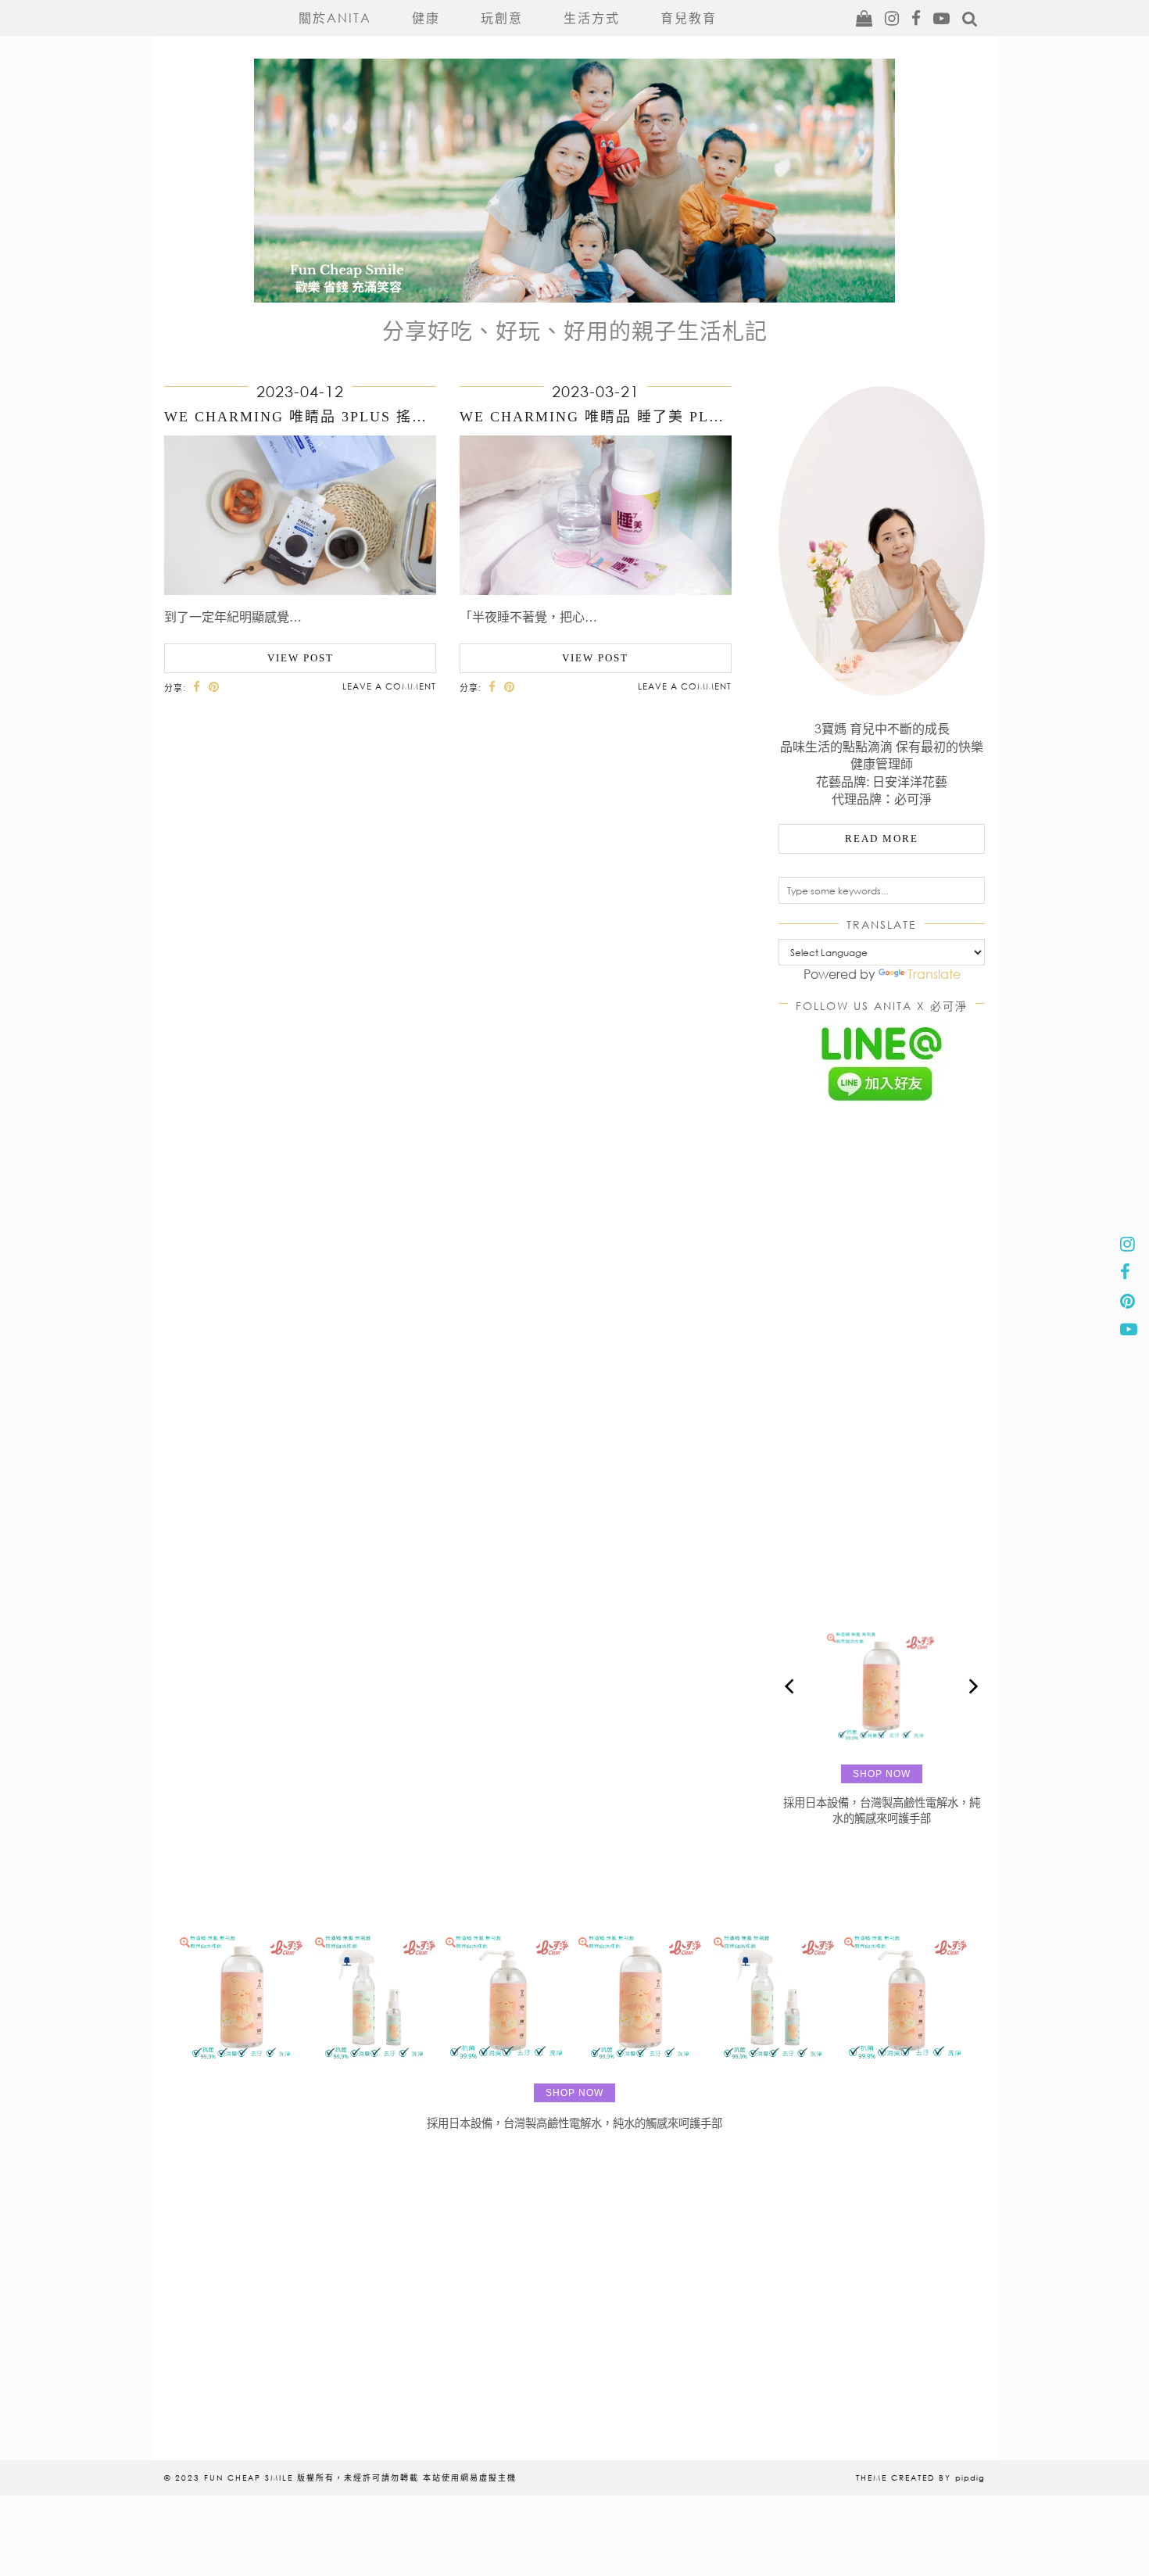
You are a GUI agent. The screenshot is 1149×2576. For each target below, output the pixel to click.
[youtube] (942, 18)
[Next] (972, 1686)
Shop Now (882, 1774)
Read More (882, 838)
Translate (934, 974)
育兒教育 (689, 18)
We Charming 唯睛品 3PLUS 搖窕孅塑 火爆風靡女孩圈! (372, 417)
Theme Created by (920, 2477)
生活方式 (592, 18)
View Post (301, 658)
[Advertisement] (882, 1362)
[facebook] (917, 18)
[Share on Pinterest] (214, 687)
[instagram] (893, 18)
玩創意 (502, 18)
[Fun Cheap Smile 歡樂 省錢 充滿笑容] (574, 153)
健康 (426, 18)
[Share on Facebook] (197, 687)
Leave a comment (389, 686)
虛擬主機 (498, 2477)
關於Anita (335, 18)
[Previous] (791, 1686)
